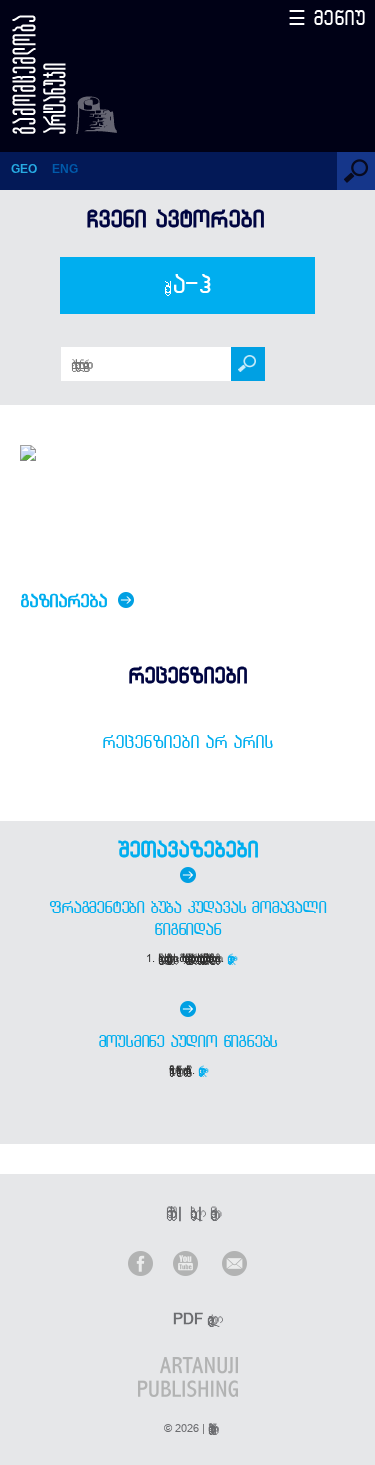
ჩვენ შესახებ (168, 1212)
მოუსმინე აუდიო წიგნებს (188, 1041)
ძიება (187, 285)
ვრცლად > (231, 958)
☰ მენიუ (327, 17)
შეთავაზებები (188, 849)
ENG (65, 169)
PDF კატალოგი (190, 1318)
